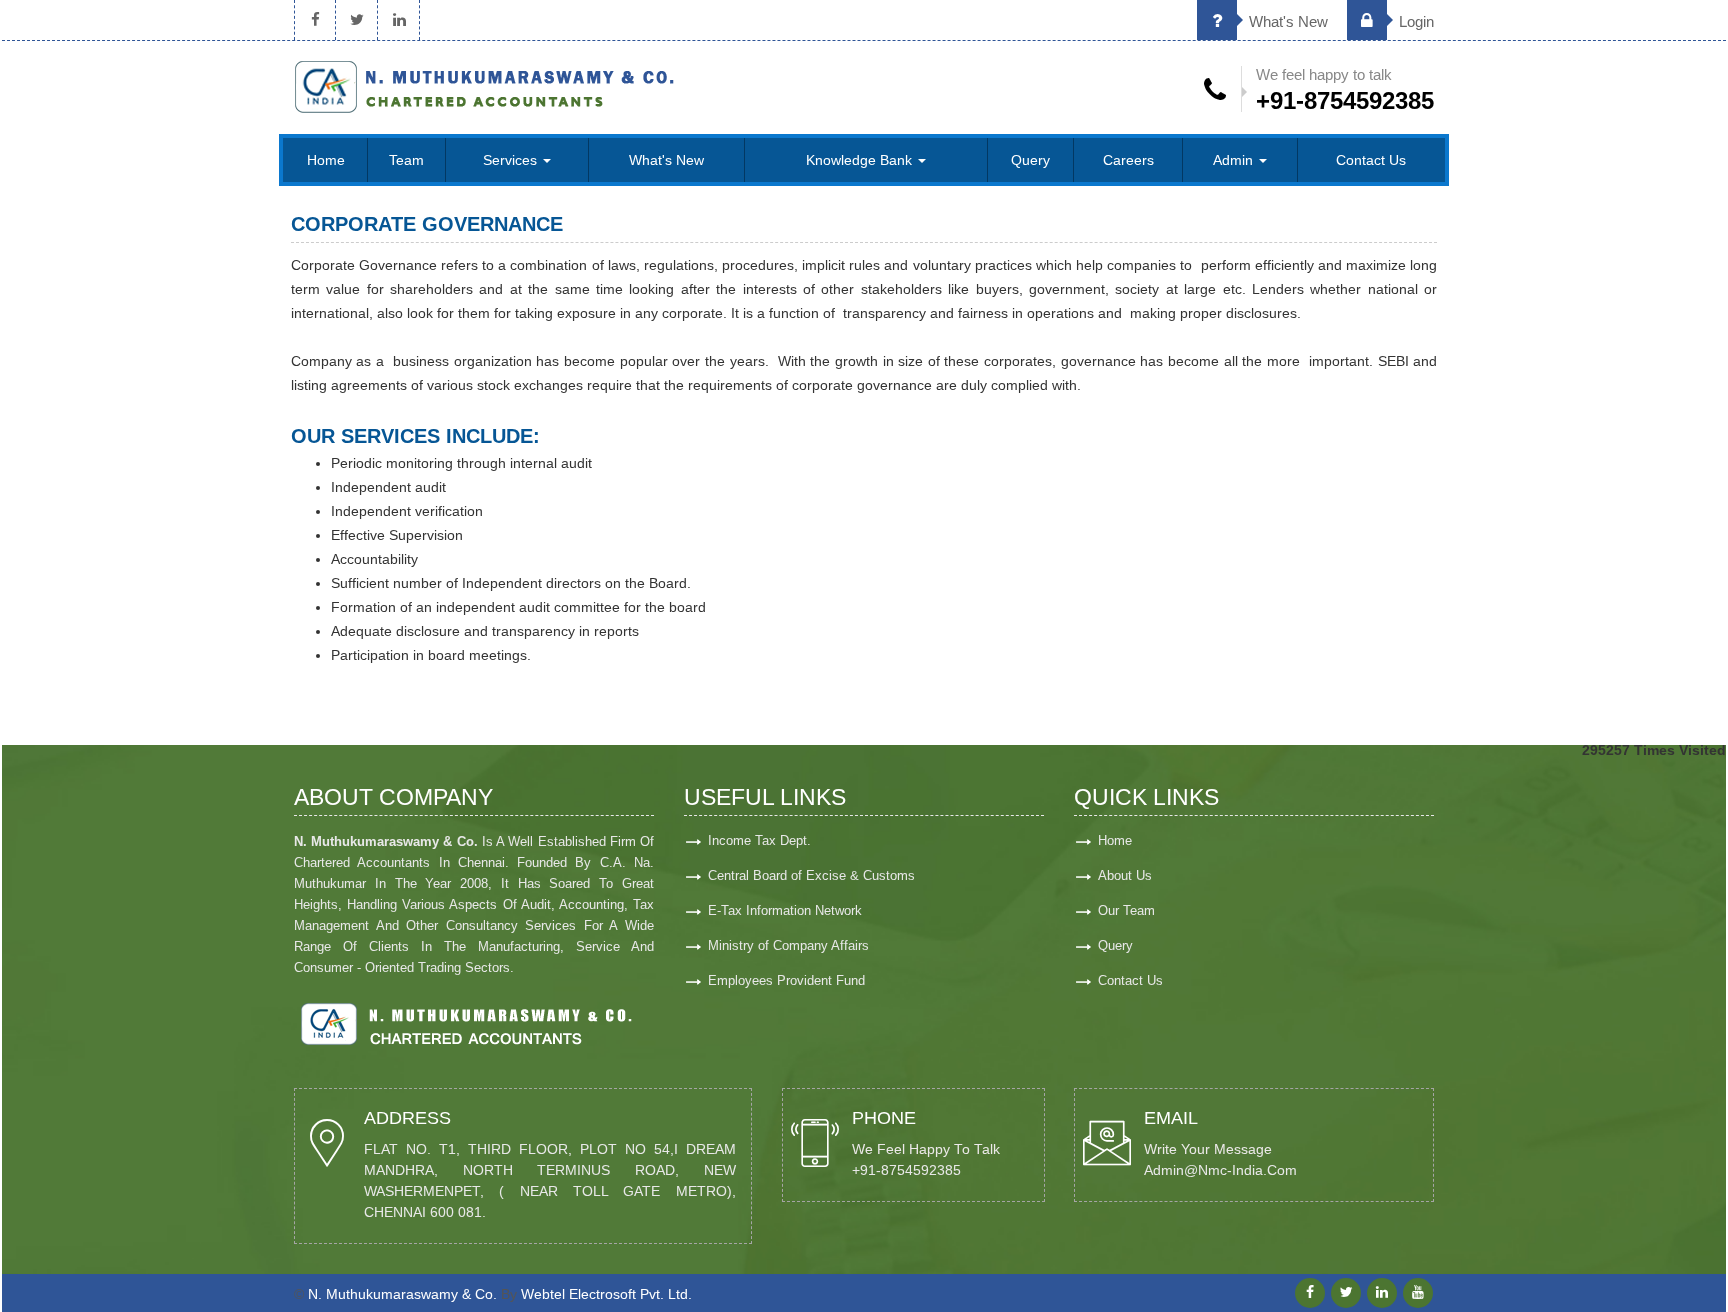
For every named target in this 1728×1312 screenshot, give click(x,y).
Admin (1235, 160)
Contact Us (1371, 160)
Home (326, 160)
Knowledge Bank (861, 160)
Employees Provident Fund (786, 980)
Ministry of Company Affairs (788, 945)
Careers (1128, 160)
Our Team (1126, 910)
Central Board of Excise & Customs (811, 875)
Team (406, 160)
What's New (1286, 21)
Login (1414, 21)
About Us (1125, 875)
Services (512, 160)
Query (1030, 160)
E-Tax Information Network (785, 910)
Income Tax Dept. (759, 840)
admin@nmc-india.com (1220, 1170)
